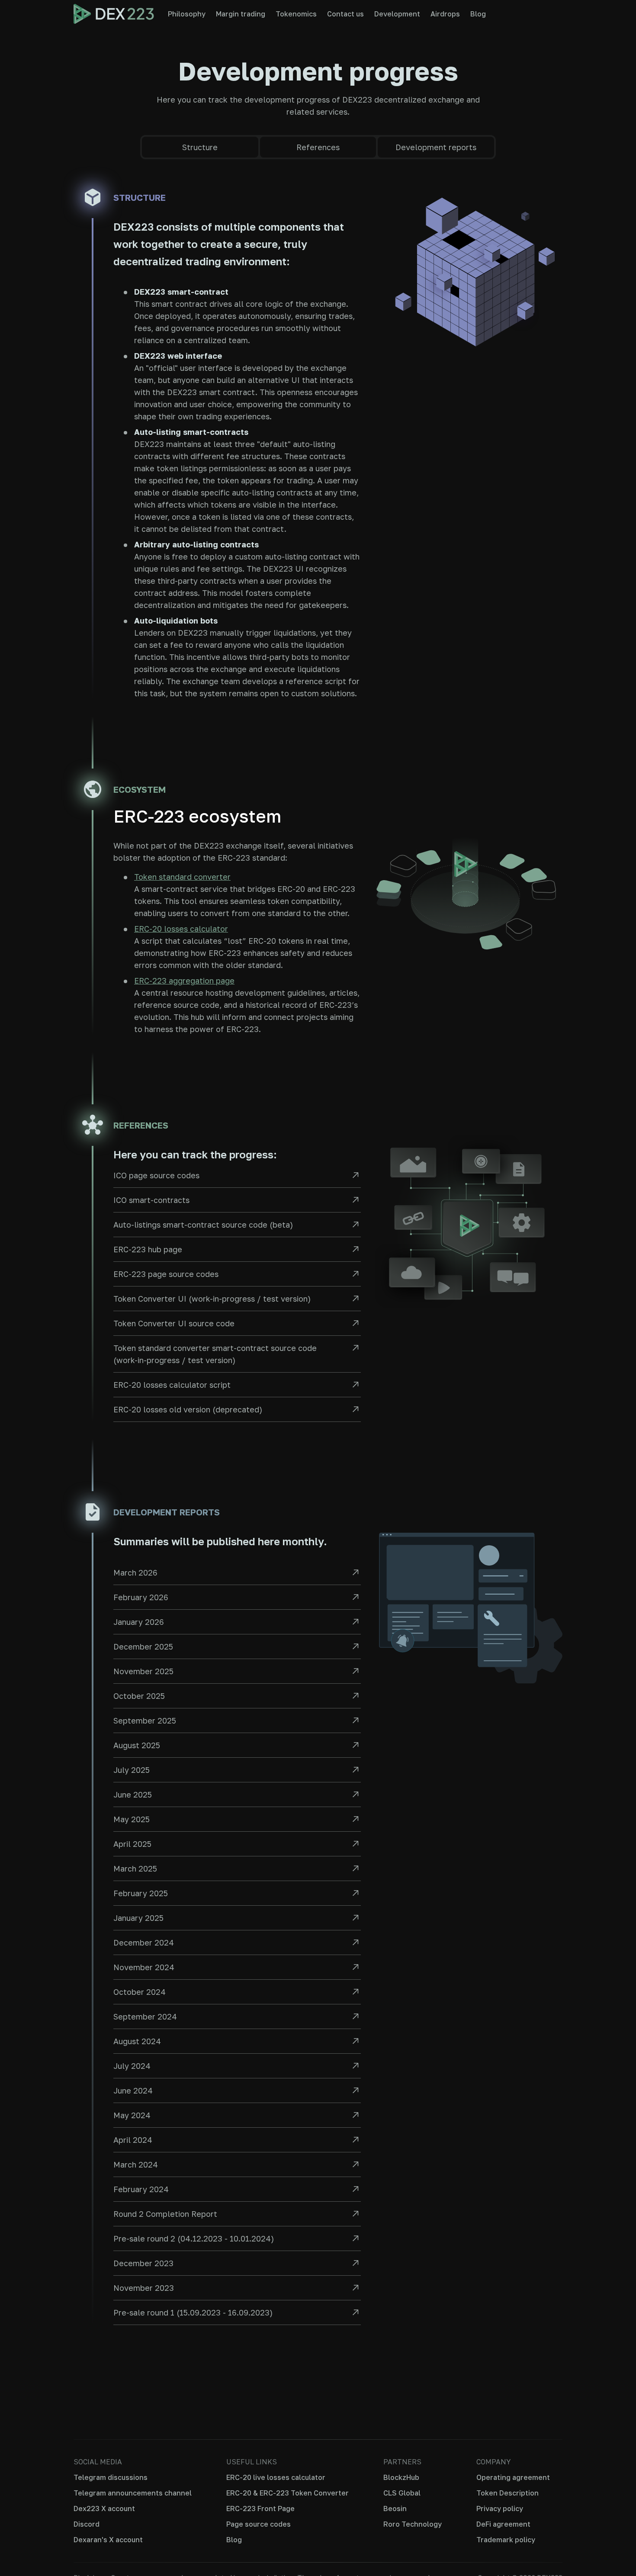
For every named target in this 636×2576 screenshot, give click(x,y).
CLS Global (402, 2493)
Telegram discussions (111, 2477)
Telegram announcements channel (133, 2493)
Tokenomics (296, 14)
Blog (478, 14)
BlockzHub (401, 2477)
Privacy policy (500, 2508)
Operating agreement (513, 2477)
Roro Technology (413, 2524)
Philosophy (187, 14)
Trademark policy (506, 2540)
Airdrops (445, 14)
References (318, 147)
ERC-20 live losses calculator (276, 2477)
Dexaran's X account (108, 2540)
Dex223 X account (104, 2508)
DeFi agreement (503, 2524)
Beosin (395, 2508)
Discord (87, 2524)
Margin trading (241, 14)
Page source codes (259, 2524)
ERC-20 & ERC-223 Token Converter (287, 2493)
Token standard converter (182, 877)
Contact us (345, 14)
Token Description (508, 2493)
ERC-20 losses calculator (181, 929)
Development (397, 14)
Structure (200, 147)
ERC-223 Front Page (260, 2508)
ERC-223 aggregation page (184, 981)
